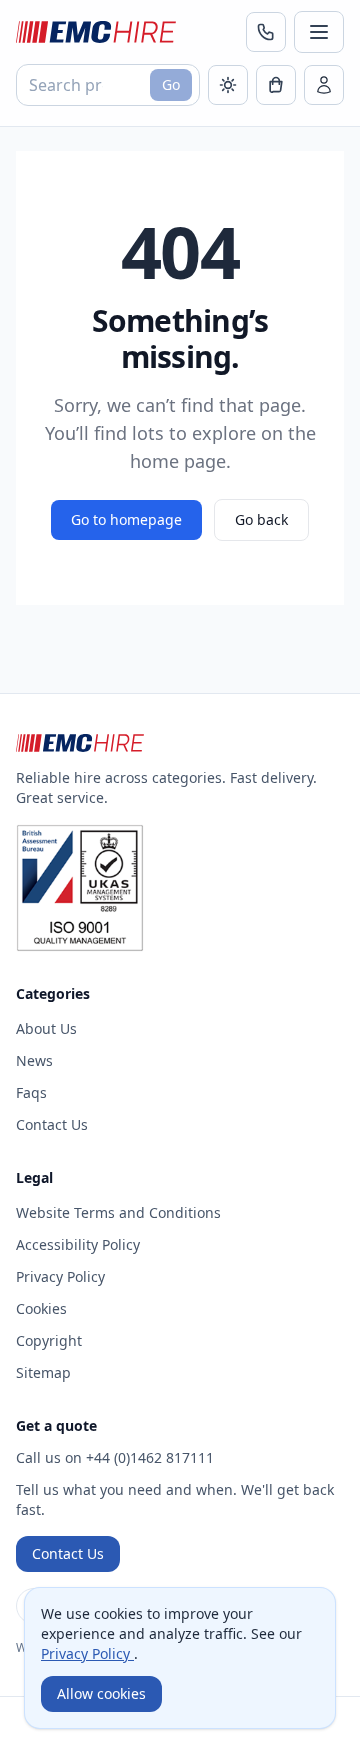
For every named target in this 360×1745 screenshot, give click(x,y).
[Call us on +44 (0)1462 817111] (266, 32)
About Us (46, 1028)
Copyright (49, 1340)
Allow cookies (101, 1693)
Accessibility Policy (78, 1244)
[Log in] (324, 85)
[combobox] (108, 85)
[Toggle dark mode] (228, 85)
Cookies (41, 1308)
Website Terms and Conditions (118, 1212)
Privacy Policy (60, 1276)
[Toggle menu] (319, 32)
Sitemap (43, 1372)
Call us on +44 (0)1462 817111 (115, 1457)
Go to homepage (126, 519)
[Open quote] (276, 85)
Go (171, 84)
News (34, 1060)
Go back (261, 519)
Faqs (31, 1092)
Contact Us (52, 1124)
